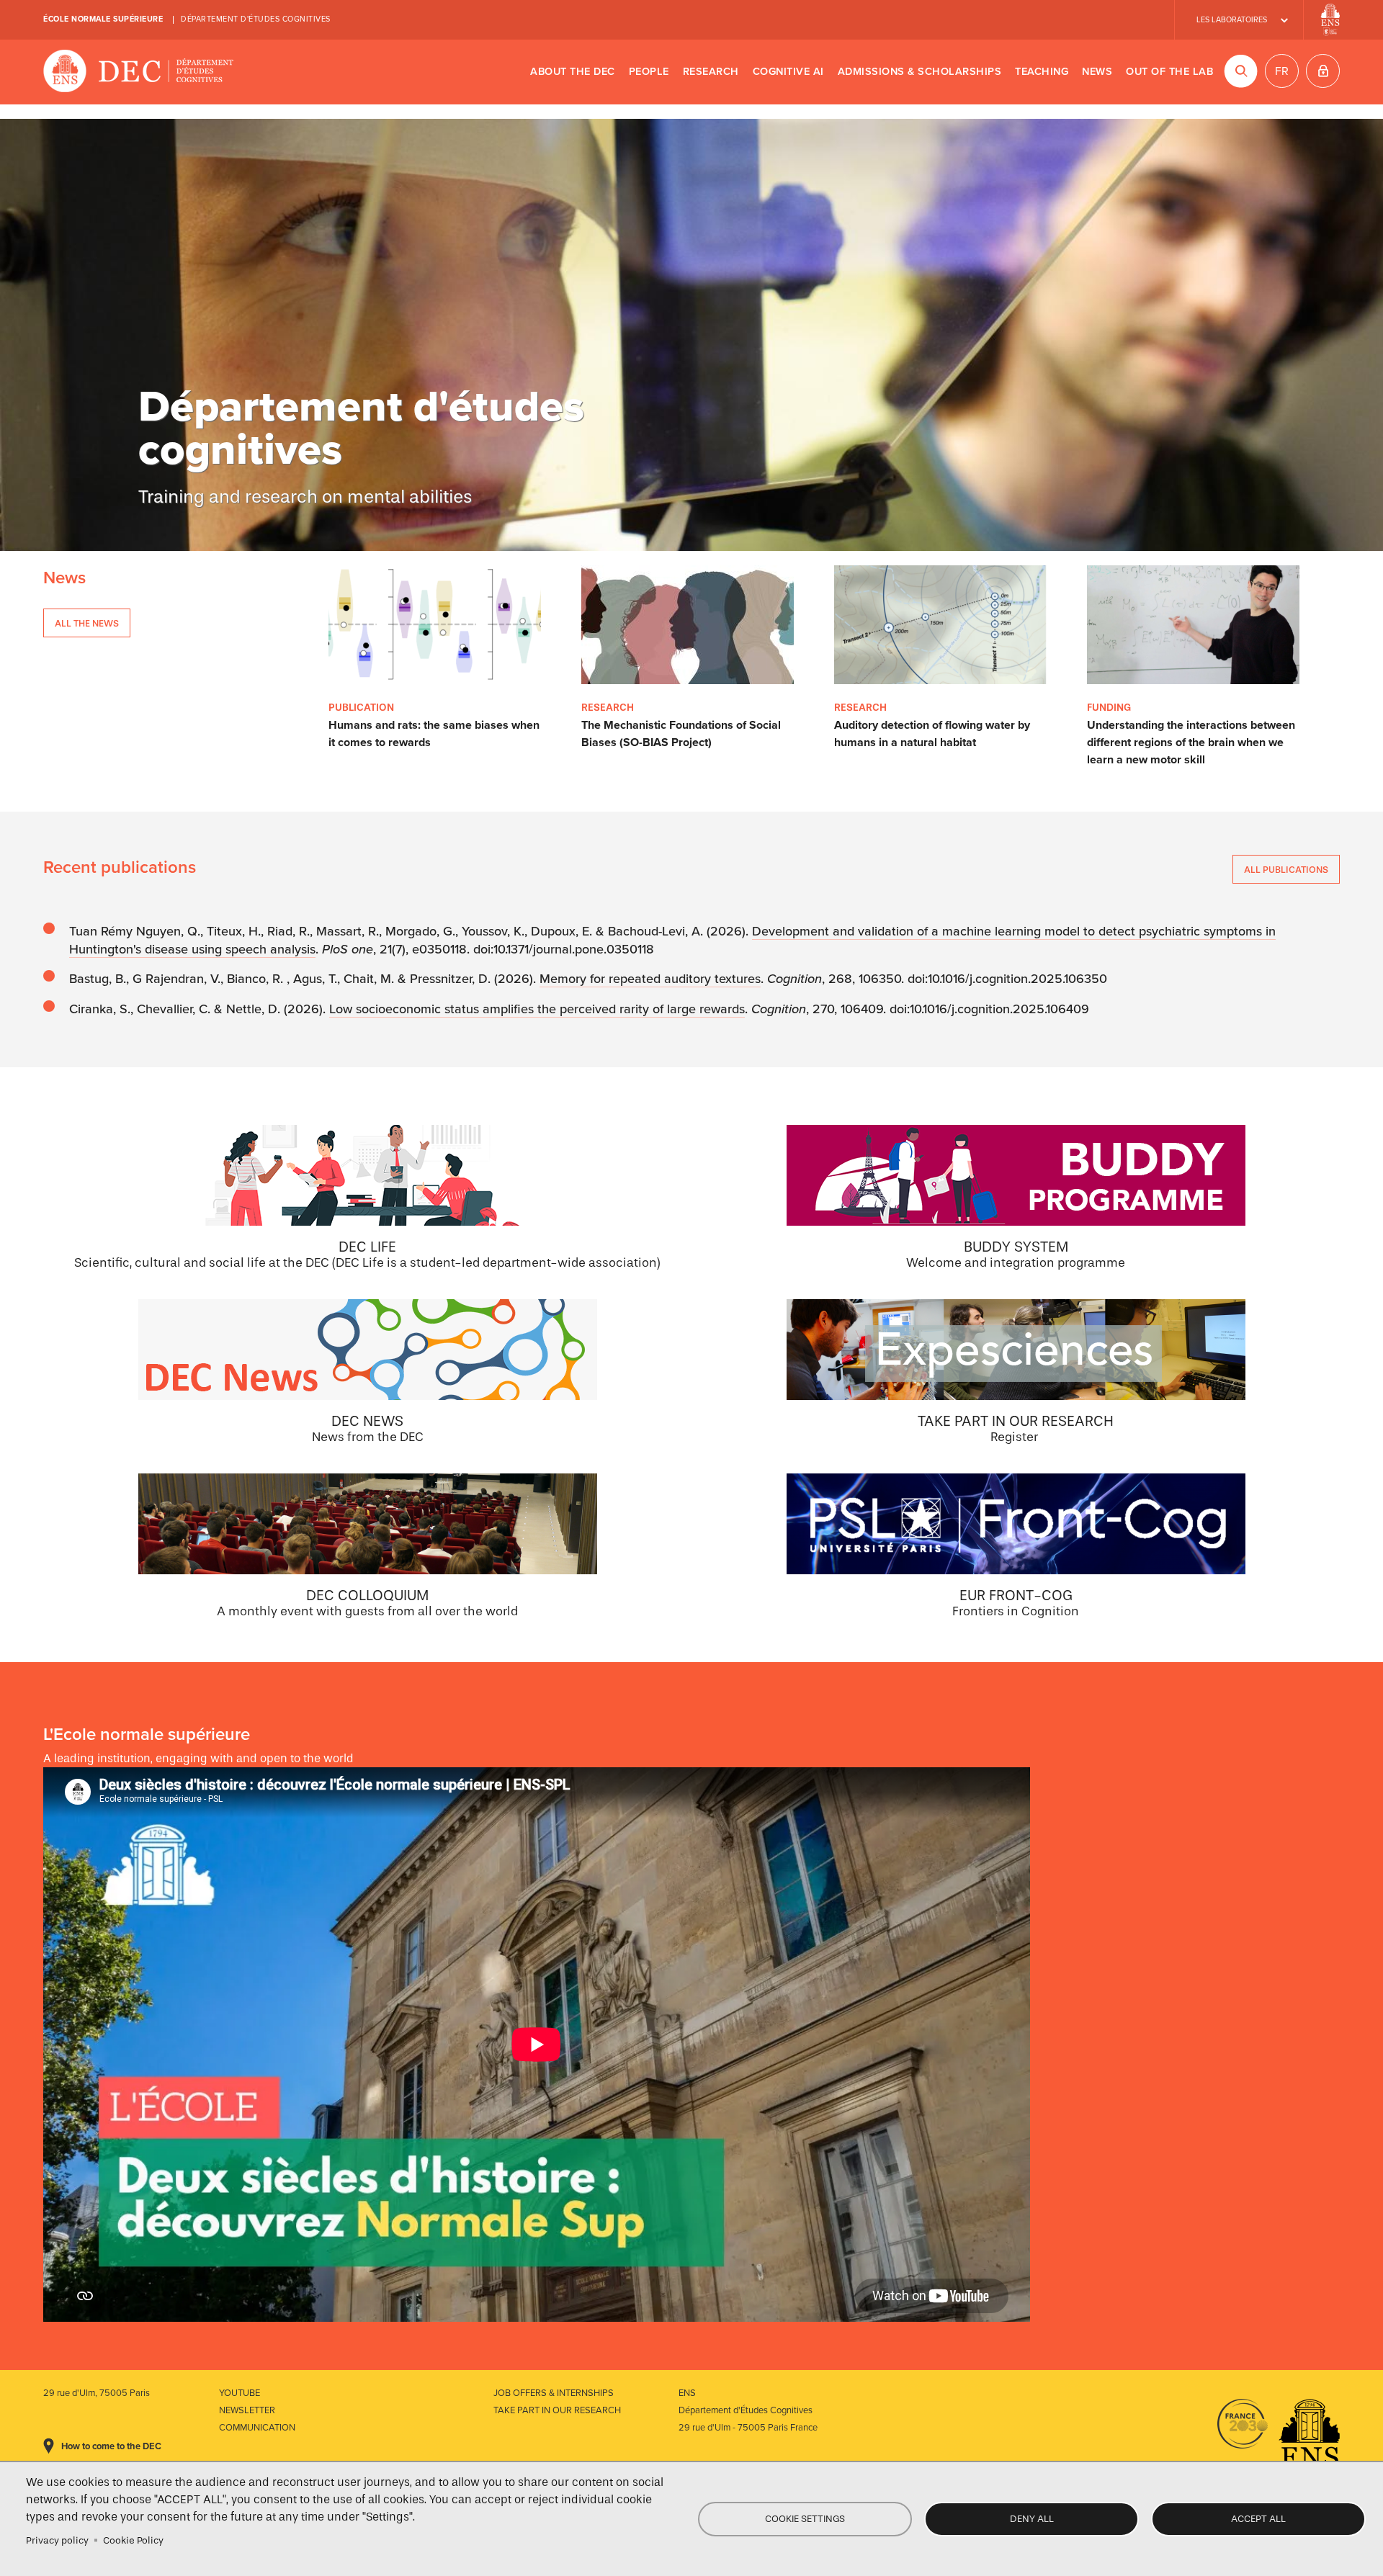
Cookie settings (805, 2519)
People (649, 72)
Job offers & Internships (554, 2393)
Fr (1282, 71)
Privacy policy (57, 2540)
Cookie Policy (133, 2540)
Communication (257, 2428)
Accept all (1258, 2519)
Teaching (1042, 72)
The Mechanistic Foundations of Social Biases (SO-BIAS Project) (681, 734)
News (1097, 72)
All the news (87, 623)
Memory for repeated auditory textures (650, 979)
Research (711, 72)
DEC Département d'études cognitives (139, 72)
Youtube (240, 2393)
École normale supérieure (103, 19)
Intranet (1323, 71)
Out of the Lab (1169, 72)
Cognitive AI (788, 72)
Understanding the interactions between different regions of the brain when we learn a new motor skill (1191, 742)
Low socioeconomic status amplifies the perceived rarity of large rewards (537, 1009)
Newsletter (247, 2410)
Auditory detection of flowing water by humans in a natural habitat (932, 734)
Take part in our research (557, 2410)
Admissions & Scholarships (920, 72)
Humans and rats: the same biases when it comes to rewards (434, 734)
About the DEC (573, 72)
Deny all (1032, 2519)
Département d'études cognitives (256, 19)
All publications (1286, 870)
